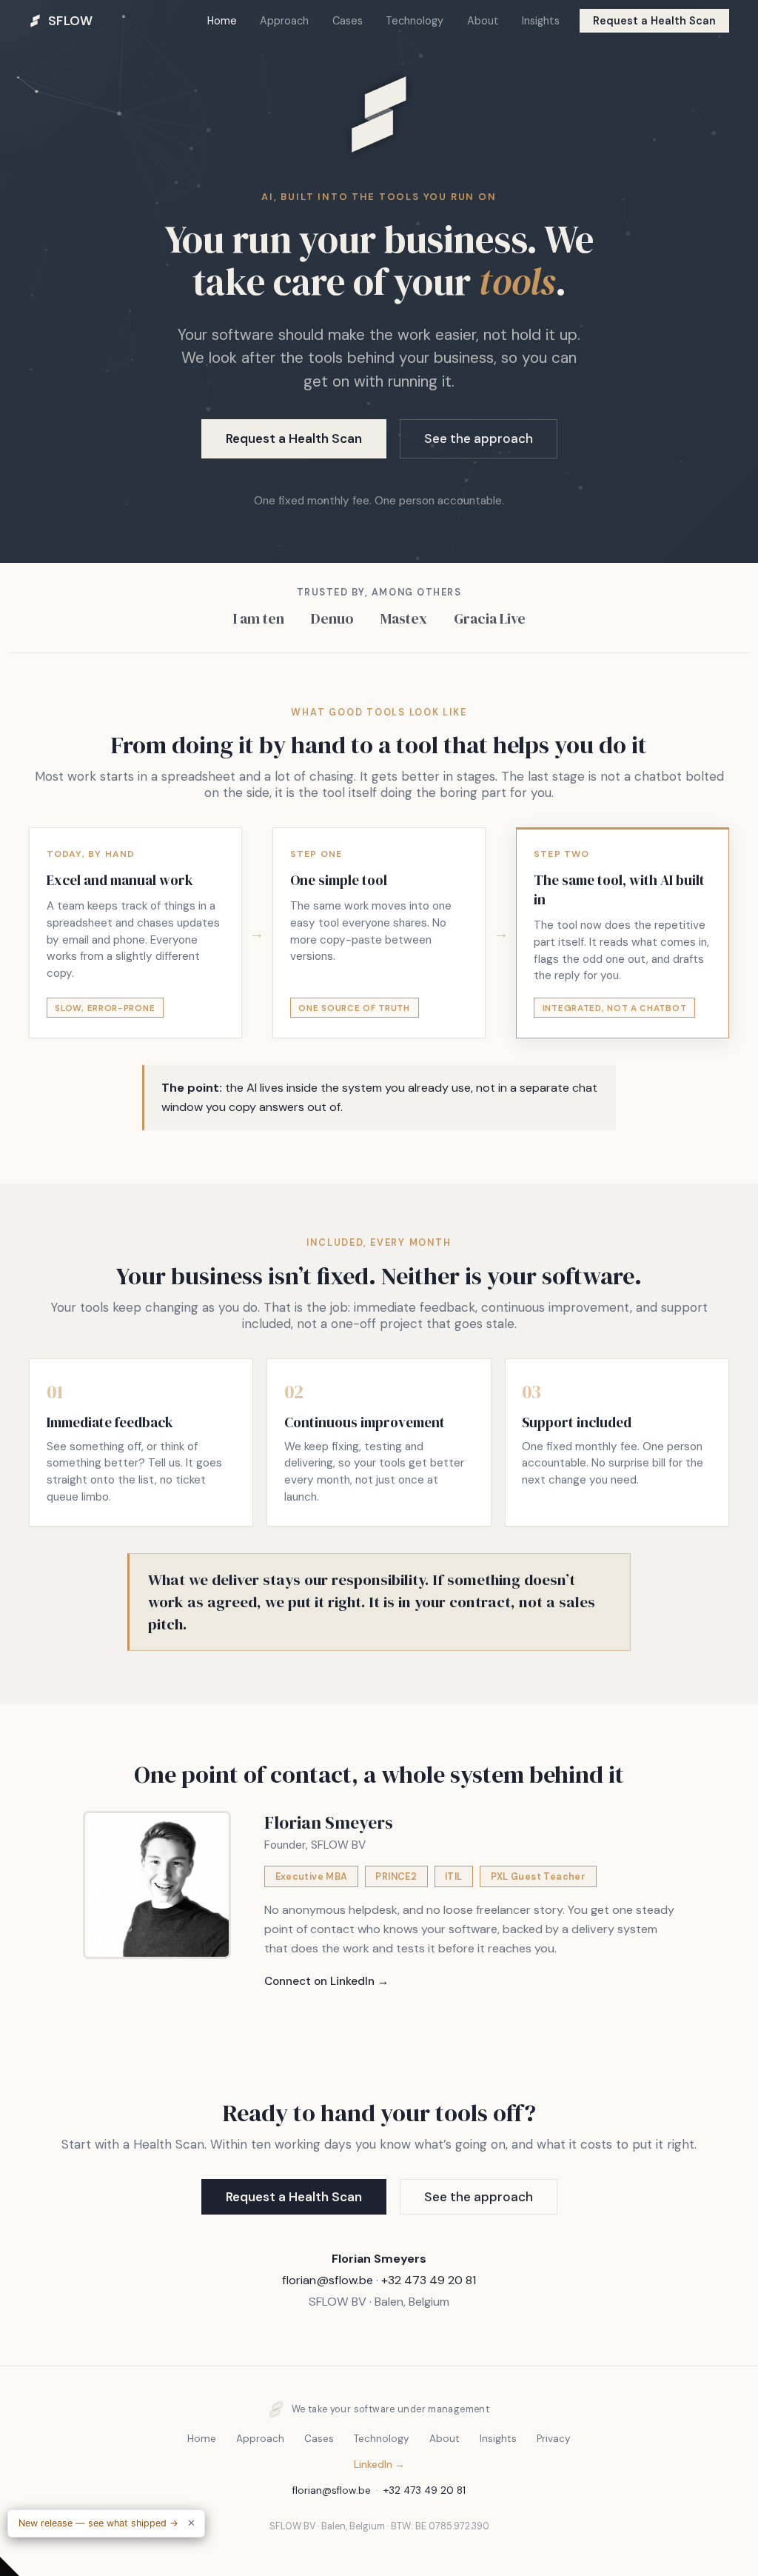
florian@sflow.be (328, 2280)
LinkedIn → (379, 2465)
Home (222, 21)
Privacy (554, 2439)
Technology (415, 21)
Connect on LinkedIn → (326, 1981)
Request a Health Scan (654, 21)
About (483, 21)
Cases (348, 21)
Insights (541, 21)
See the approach (479, 438)
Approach (284, 21)
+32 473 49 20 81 (429, 2280)
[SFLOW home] (379, 177)
